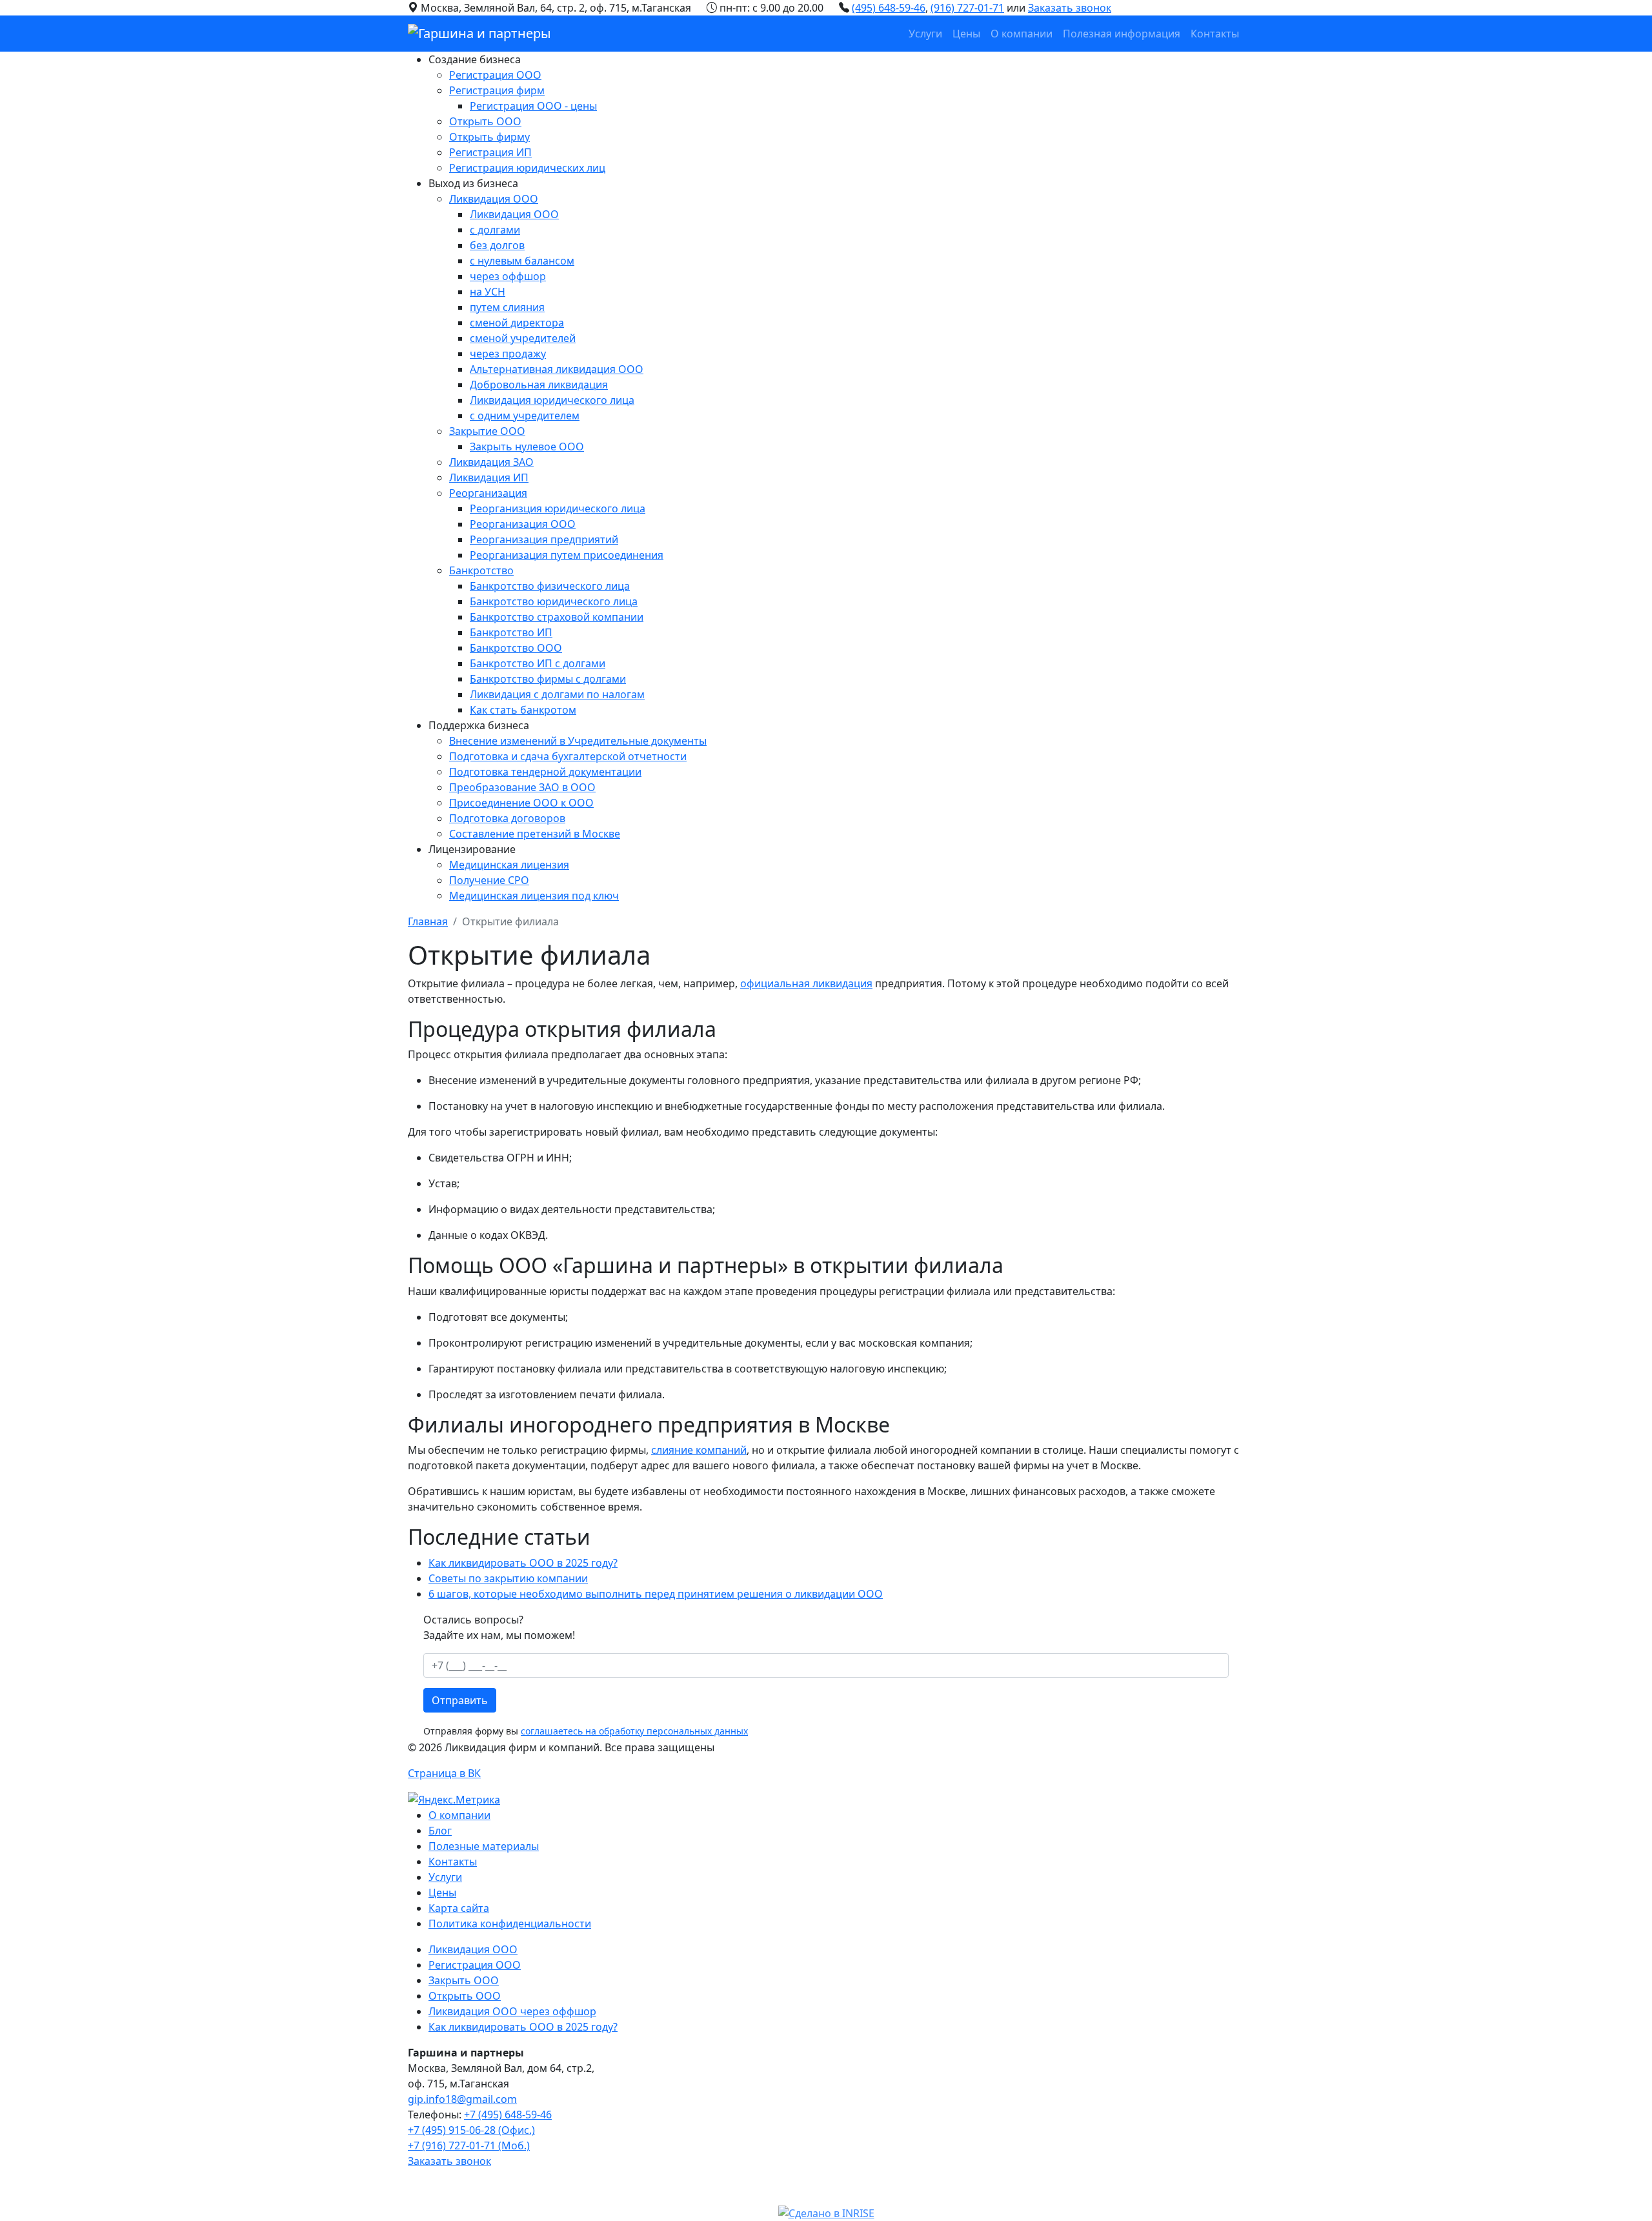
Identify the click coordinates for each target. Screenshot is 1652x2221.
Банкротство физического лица (550, 586)
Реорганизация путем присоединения (567, 555)
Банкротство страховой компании (557, 617)
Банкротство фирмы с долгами (548, 679)
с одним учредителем (525, 416)
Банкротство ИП (511, 632)
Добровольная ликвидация (539, 385)
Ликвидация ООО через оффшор (512, 2011)
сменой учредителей (523, 338)
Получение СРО (489, 880)
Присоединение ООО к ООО (521, 803)
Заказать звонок (1070, 8)
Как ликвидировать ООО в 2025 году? (523, 1563)
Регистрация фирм (497, 90)
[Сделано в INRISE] (826, 2213)
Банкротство (481, 570)
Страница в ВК (444, 1773)
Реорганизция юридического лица (558, 508)
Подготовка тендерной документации (545, 772)
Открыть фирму (489, 137)
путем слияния (507, 307)
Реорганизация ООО (523, 524)
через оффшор (508, 276)
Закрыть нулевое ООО (527, 447)
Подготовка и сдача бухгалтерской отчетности (568, 756)
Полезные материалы (484, 1846)
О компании (1022, 34)
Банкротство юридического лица (554, 601)
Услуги (925, 34)
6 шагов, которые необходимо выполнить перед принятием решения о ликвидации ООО (656, 1594)
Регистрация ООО (495, 75)
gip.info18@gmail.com (462, 2099)
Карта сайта (459, 1908)
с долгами (495, 230)
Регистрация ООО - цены (533, 106)
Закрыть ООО (464, 1980)
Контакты (1215, 34)
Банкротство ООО (516, 648)
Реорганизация (488, 493)
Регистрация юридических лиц (527, 168)
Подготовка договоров (507, 818)
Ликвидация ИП (489, 477)
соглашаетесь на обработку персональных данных (634, 1731)
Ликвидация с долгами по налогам (557, 694)
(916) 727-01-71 (967, 8)
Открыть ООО (485, 121)
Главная (428, 921)
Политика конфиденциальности (510, 1924)
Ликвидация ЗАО (491, 462)
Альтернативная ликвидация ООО (557, 369)
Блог (440, 1831)
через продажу (508, 354)
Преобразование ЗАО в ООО (522, 787)
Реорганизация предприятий (544, 539)
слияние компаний (699, 1450)
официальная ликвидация (806, 983)
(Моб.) (469, 2146)
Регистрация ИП (490, 152)
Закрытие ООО (487, 431)
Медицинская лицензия (509, 865)
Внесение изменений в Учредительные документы (578, 741)
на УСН (488, 292)
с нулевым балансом (522, 261)
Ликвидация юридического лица (552, 400)
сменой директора (517, 323)
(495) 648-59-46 (889, 8)
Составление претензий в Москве (535, 834)
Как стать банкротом (523, 710)
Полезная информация (1122, 34)
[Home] (479, 34)
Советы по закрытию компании (508, 1578)
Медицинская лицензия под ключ (534, 896)
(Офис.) (471, 2130)
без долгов (497, 245)
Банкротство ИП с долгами (538, 663)
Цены (966, 34)
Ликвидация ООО (494, 199)
